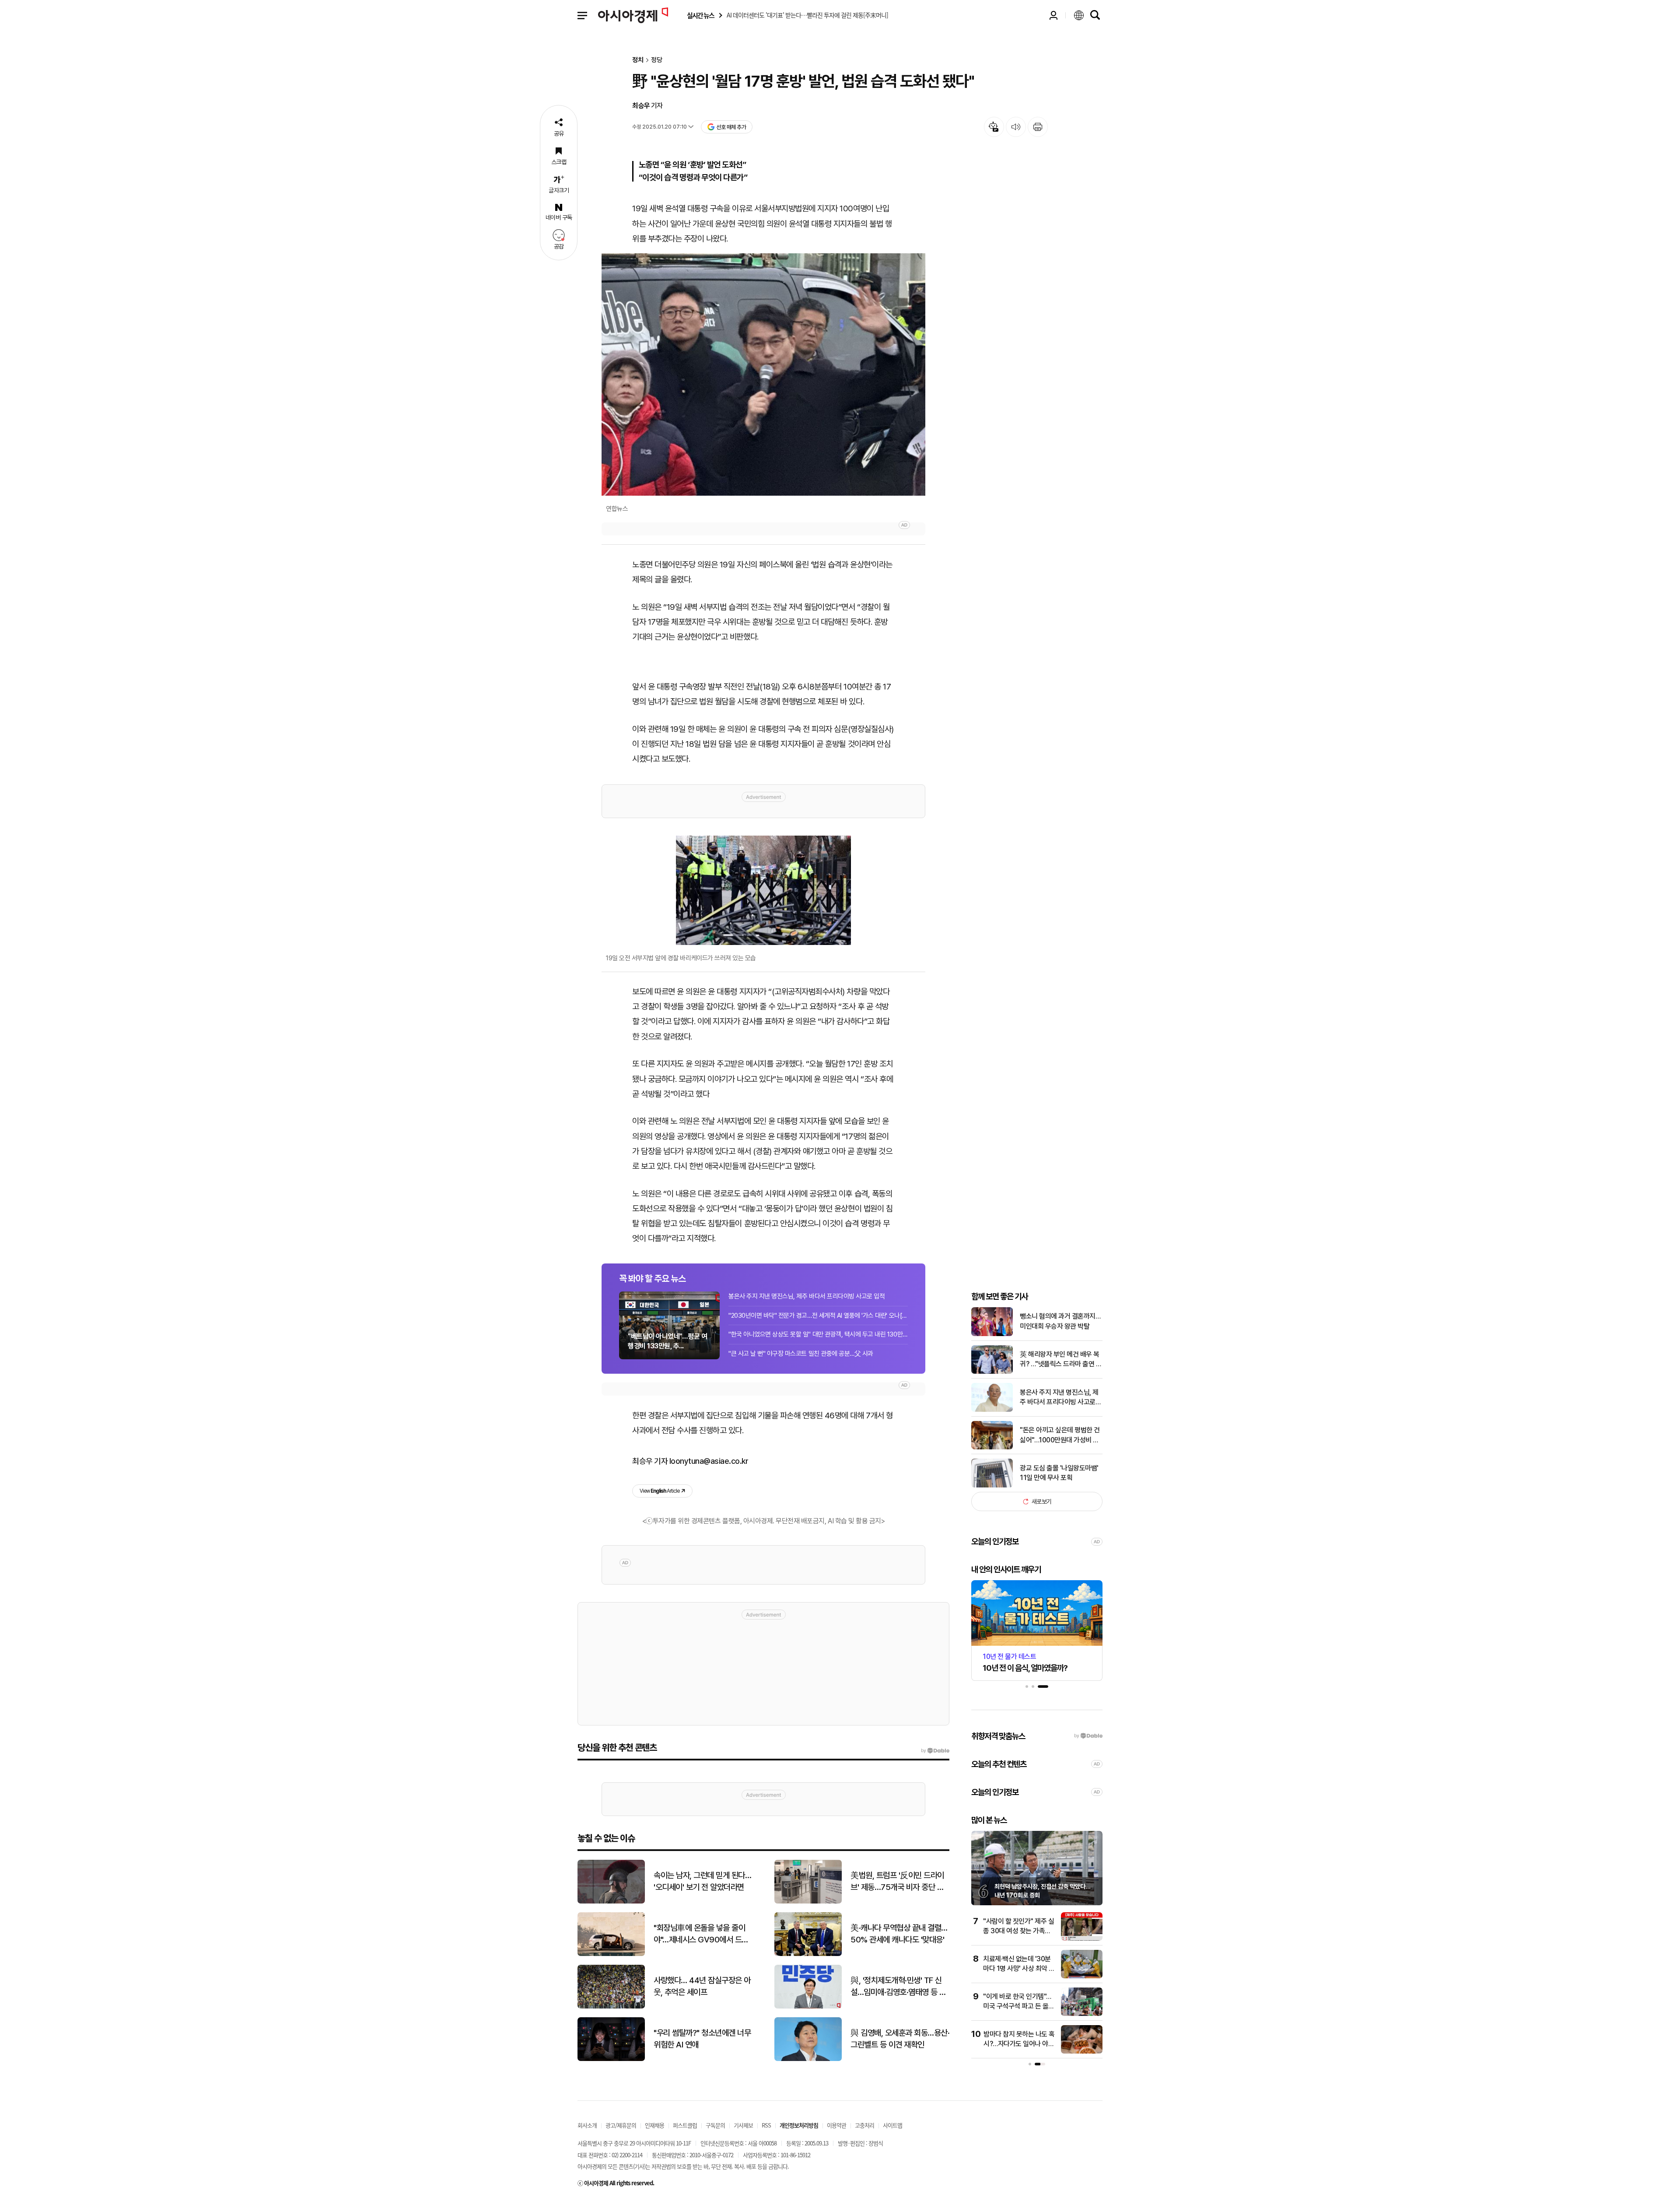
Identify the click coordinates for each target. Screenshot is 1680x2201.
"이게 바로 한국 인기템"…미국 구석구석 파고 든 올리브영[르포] (1019, 2006)
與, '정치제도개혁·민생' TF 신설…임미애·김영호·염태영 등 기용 (898, 1987)
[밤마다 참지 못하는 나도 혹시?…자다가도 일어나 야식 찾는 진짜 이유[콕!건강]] (1082, 2052)
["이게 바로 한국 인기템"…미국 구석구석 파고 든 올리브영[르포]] (1082, 2014)
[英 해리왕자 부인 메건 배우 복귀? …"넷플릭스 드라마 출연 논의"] (992, 1372)
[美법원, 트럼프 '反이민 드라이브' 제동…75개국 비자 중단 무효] (808, 1902)
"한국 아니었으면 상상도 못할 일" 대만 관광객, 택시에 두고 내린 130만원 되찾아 (818, 1334)
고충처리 (864, 2125)
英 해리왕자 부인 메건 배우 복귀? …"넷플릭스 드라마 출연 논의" (1061, 1360)
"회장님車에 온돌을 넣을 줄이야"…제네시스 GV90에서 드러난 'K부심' (701, 1934)
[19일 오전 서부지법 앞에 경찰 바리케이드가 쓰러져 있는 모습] (763, 890)
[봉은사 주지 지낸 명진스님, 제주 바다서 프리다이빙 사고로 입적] (992, 1410)
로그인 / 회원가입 (1053, 15)
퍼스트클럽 (685, 2125)
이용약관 (836, 2125)
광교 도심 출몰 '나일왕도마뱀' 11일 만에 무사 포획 (1059, 1473)
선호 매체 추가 (731, 127)
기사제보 (743, 2125)
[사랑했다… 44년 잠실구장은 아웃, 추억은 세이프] (611, 2007)
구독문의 (715, 2125)
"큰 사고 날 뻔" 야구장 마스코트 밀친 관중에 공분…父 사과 (801, 1354)
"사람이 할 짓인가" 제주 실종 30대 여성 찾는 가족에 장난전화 (1018, 1931)
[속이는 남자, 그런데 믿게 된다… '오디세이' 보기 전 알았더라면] (611, 1902)
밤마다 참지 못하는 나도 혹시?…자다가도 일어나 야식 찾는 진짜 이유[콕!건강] (1019, 2044)
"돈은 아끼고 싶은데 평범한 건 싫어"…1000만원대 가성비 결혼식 (1060, 1435)
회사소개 (587, 2125)
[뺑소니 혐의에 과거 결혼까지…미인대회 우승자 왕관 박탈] (992, 1334)
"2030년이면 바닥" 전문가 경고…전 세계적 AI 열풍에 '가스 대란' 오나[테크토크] (818, 1316)
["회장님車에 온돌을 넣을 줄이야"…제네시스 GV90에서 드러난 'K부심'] (611, 1954)
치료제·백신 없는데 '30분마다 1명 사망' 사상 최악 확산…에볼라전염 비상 (1019, 1969)
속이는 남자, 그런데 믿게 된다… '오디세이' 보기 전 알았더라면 (702, 1881)
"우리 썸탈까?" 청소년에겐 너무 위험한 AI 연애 (702, 2039)
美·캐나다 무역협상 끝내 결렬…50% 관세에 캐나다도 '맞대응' (899, 1934)
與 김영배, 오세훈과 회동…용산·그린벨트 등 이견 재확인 (900, 2039)
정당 (657, 60)
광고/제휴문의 (621, 2125)
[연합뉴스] (763, 374)
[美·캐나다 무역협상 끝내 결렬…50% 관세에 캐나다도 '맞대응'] (808, 1954)
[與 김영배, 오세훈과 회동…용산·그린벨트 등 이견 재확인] (808, 2059)
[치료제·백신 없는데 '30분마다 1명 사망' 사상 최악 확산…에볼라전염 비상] (1082, 1976)
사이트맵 (892, 2125)
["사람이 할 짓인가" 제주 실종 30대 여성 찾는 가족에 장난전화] (1082, 1939)
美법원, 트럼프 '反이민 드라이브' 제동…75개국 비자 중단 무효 (897, 1882)
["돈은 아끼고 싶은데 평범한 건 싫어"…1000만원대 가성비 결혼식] (992, 1447)
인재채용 (654, 2125)
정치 (638, 60)
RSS (766, 2125)
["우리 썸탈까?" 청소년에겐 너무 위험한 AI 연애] (611, 2059)
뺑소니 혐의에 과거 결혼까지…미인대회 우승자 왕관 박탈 (1060, 1321)
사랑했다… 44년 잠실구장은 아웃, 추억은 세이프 (702, 1986)
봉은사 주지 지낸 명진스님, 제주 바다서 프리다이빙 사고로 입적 (807, 1296)
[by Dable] (935, 1751)
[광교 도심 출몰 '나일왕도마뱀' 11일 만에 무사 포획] (992, 1485)
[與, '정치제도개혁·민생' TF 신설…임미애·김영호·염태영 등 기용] (808, 2007)
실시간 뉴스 (700, 16)
